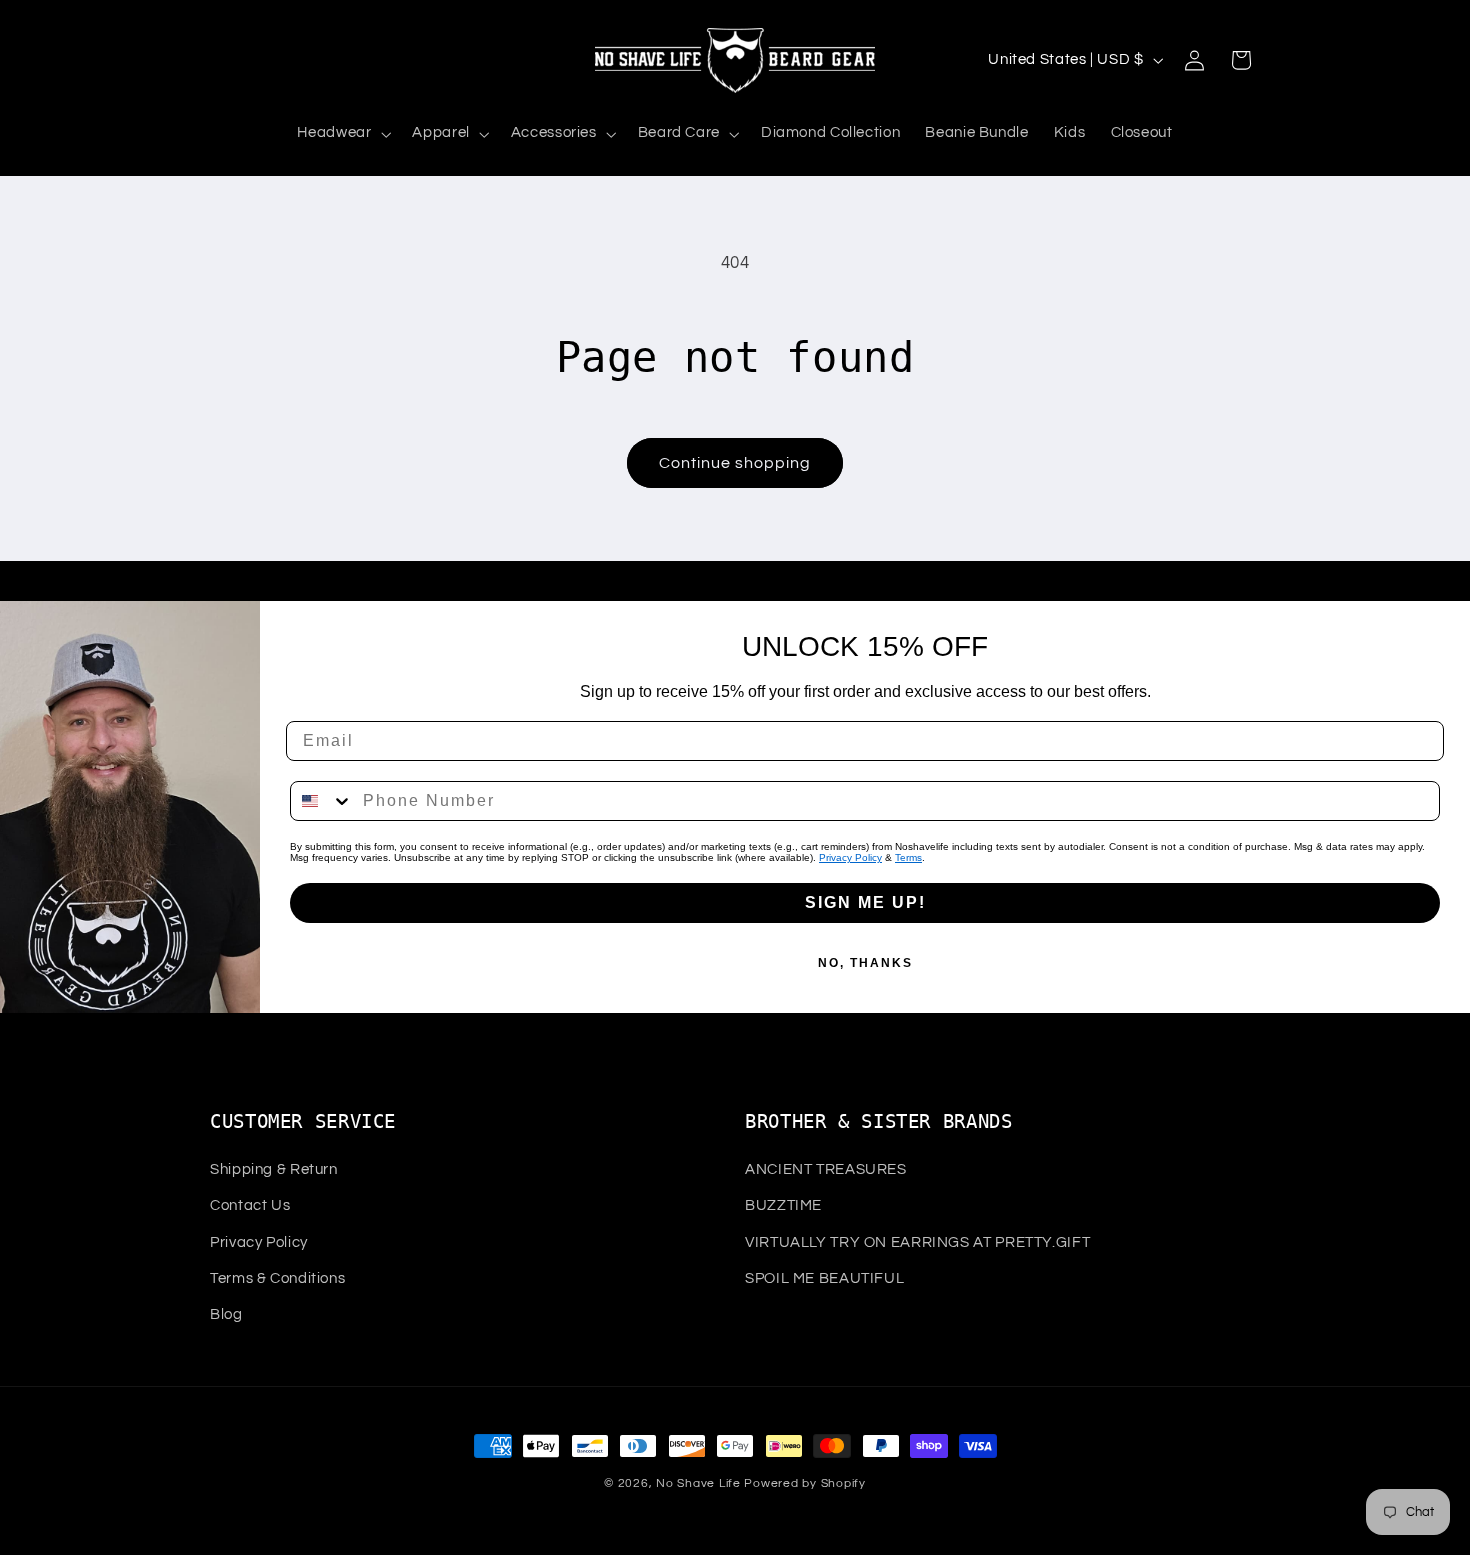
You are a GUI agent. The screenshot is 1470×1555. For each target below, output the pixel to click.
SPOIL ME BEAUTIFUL (824, 1278)
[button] (342, 134)
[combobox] (322, 801)
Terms (908, 857)
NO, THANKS (865, 963)
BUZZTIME (783, 1205)
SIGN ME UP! (865, 902)
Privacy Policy (850, 857)
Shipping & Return (274, 1169)
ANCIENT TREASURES (826, 1169)
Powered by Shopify (804, 1483)
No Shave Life (698, 1483)
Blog (226, 1314)
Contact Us (250, 1205)
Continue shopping (735, 463)
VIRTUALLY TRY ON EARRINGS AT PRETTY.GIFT (917, 1242)
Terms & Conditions (277, 1278)
